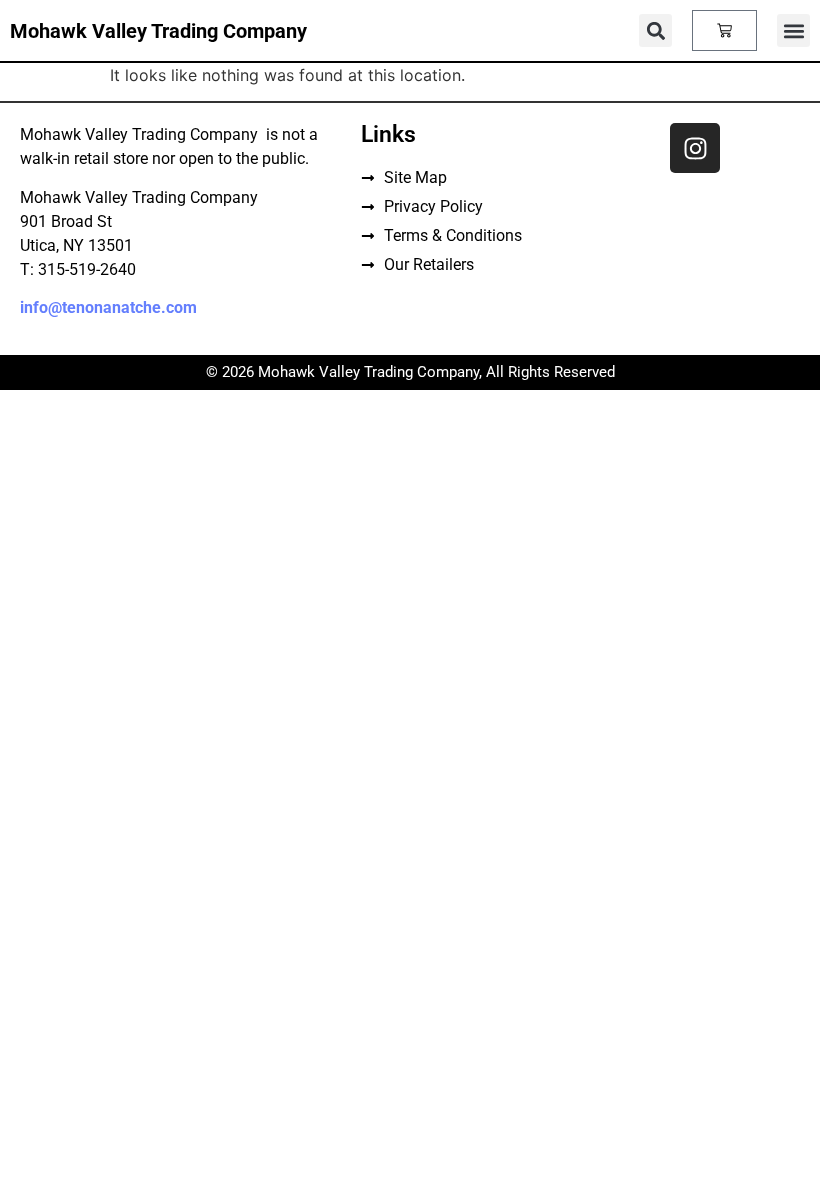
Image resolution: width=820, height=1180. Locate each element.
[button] (793, 30)
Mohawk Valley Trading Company (158, 31)
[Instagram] (695, 148)
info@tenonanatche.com (108, 307)
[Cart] (724, 30)
